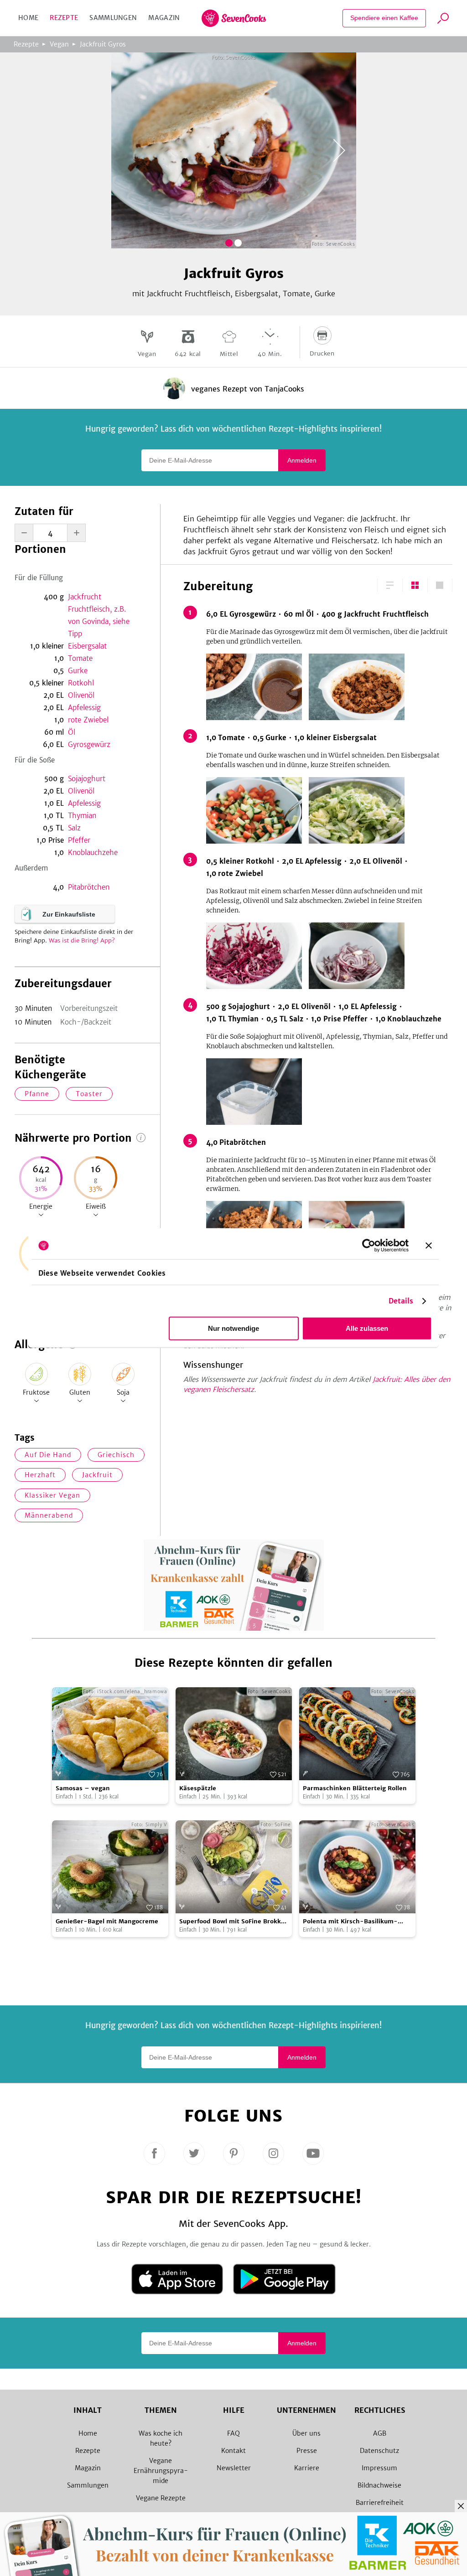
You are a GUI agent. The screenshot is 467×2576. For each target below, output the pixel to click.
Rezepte (64, 18)
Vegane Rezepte (161, 2498)
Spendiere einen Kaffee (384, 18)
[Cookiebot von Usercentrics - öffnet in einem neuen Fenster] (369, 1246)
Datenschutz (379, 2451)
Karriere (307, 2468)
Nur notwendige (233, 1328)
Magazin (164, 18)
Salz (74, 828)
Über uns (306, 2433)
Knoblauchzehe (93, 853)
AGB (380, 2433)
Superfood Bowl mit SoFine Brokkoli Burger (234, 1922)
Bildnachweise (379, 2485)
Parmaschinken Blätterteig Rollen (355, 1788)
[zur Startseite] (234, 18)
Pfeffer (79, 840)
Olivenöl (81, 695)
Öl (72, 732)
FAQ (233, 2433)
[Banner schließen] (429, 1246)
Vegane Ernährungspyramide (161, 2471)
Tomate (80, 658)
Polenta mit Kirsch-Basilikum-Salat (350, 1922)
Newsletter (234, 2468)
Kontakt (233, 2451)
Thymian (82, 816)
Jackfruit (97, 1475)
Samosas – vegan (83, 1788)
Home (28, 18)
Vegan (59, 44)
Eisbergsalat (87, 646)
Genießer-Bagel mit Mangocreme (107, 1921)
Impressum (379, 2468)
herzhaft (40, 1475)
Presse (307, 2451)
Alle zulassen (367, 1328)
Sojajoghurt (87, 779)
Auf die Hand (48, 1455)
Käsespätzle (198, 1788)
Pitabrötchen (89, 887)
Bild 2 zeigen (238, 243)
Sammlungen (113, 18)
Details (401, 1301)
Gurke (78, 671)
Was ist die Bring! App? (82, 940)
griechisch (116, 1455)
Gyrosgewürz (89, 744)
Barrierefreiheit (380, 2503)
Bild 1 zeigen (229, 243)
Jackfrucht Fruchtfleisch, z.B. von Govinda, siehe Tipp (99, 615)
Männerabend (49, 1515)
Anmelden (302, 460)
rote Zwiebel (88, 720)
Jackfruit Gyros (103, 44)
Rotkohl (81, 683)
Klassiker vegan (52, 1495)
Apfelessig (84, 708)
